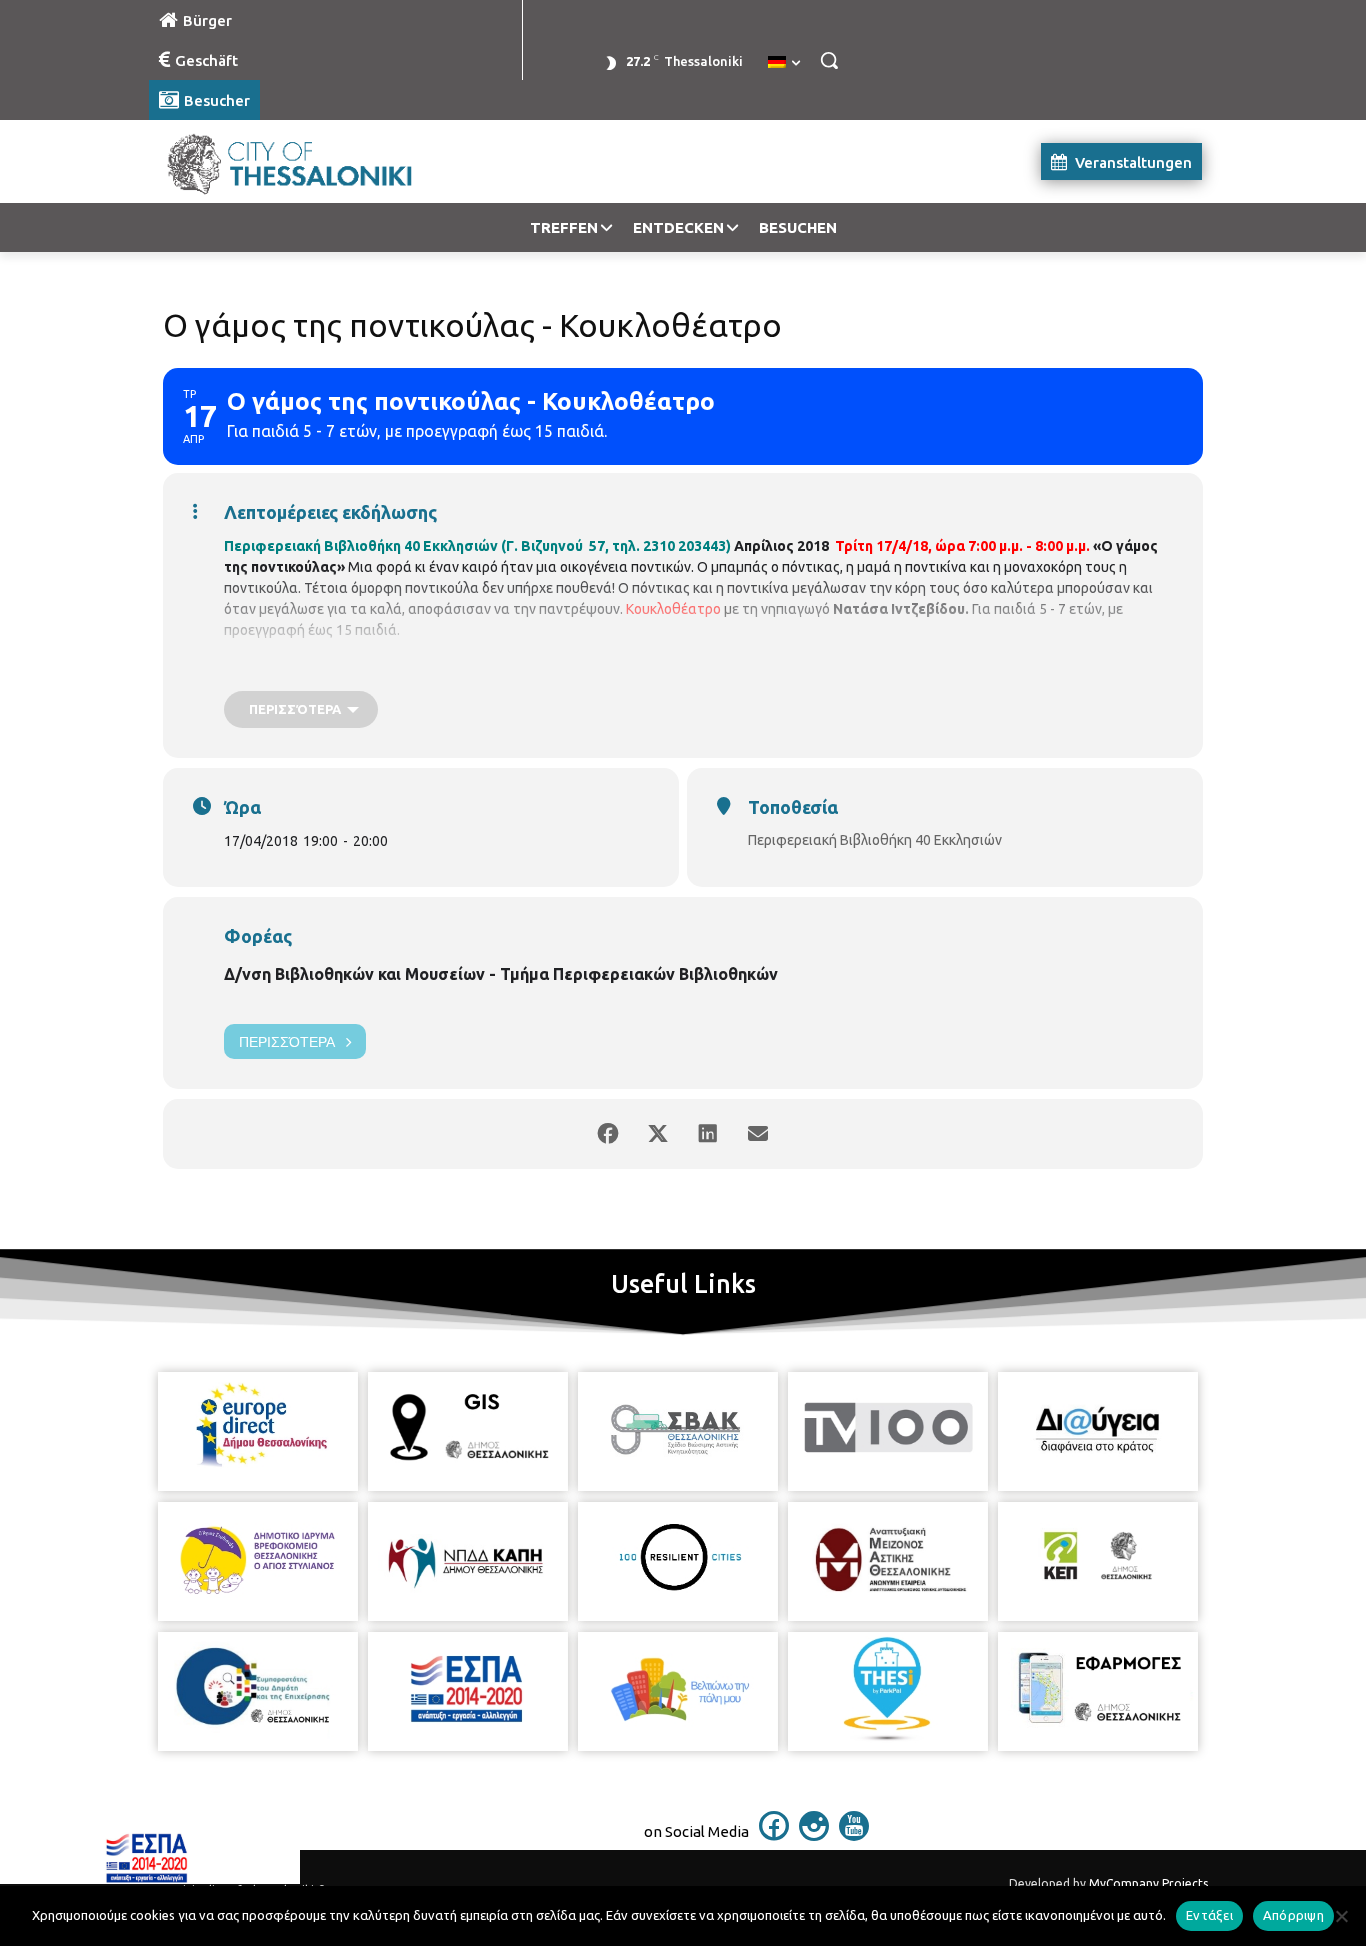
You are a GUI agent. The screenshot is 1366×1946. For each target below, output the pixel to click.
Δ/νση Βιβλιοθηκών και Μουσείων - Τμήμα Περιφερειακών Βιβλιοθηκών (501, 974)
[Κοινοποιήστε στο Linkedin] (708, 1134)
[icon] (774, 1835)
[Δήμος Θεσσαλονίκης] (309, 161)
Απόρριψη (1293, 1915)
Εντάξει (1209, 1915)
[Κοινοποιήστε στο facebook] (608, 1134)
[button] (829, 60)
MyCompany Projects (1148, 1883)
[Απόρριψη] (1341, 1916)
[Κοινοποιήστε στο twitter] (658, 1134)
